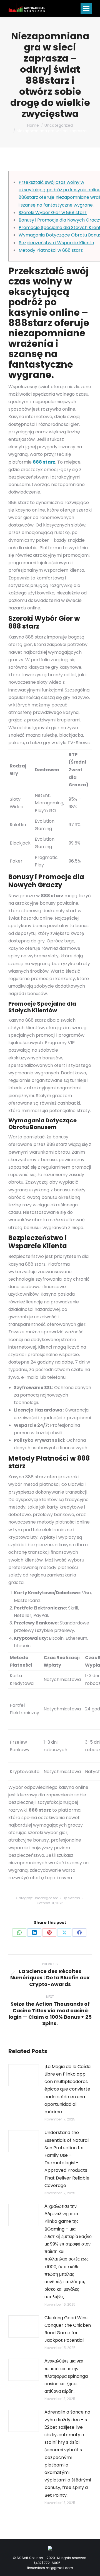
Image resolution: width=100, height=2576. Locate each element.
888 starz (44, 462)
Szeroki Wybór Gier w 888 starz (53, 213)
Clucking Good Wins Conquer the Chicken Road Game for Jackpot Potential (68, 2329)
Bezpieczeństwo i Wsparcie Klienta (56, 243)
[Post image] (24, 2075)
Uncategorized (46, 1898)
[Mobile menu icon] (86, 8)
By (71, 1898)
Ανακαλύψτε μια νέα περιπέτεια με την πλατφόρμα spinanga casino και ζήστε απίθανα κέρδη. (66, 2376)
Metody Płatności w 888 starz (51, 250)
